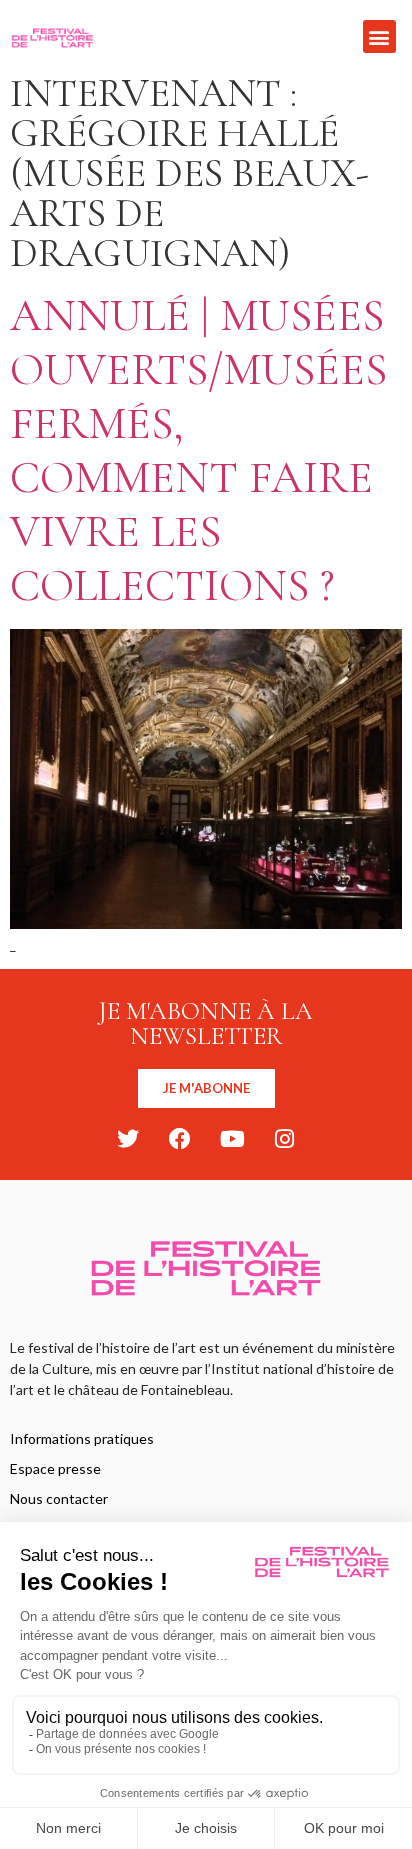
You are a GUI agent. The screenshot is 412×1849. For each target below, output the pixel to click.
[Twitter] (128, 1139)
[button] (379, 36)
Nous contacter (59, 1498)
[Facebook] (180, 1139)
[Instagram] (284, 1139)
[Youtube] (232, 1139)
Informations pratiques (82, 1438)
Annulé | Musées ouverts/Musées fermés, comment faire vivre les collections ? (198, 450)
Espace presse (55, 1468)
